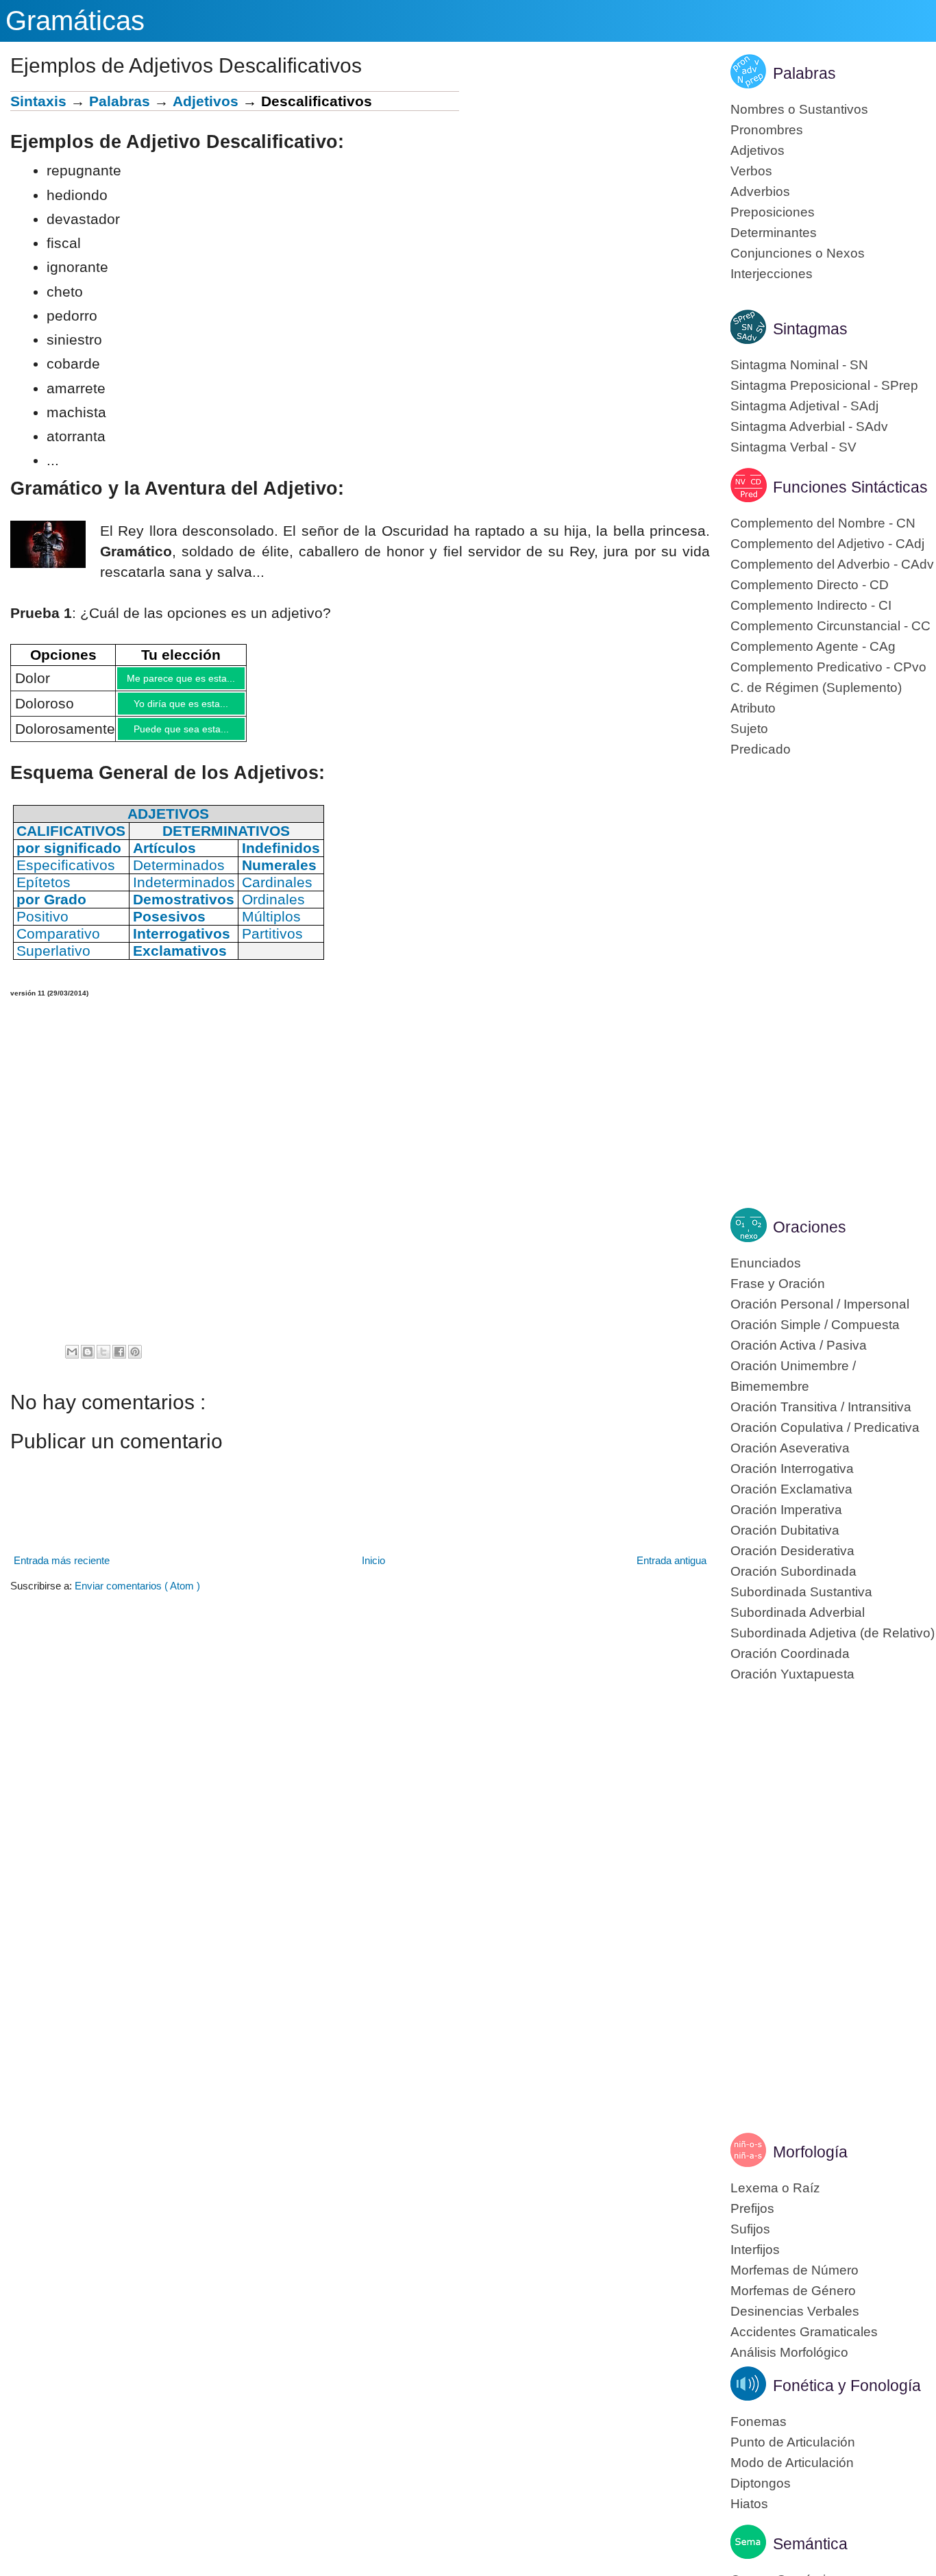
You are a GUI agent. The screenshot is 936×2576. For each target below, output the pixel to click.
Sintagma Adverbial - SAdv (809, 426)
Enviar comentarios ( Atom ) (137, 1596)
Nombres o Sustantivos (799, 109)
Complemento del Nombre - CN (823, 523)
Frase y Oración (778, 1284)
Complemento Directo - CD (810, 585)
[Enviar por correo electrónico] (72, 1362)
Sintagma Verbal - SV (793, 447)
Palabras (120, 101)
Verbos (751, 171)
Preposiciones (773, 212)
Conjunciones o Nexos (798, 253)
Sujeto (749, 729)
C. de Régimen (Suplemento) (816, 688)
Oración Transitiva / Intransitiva (821, 1407)
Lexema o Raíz (775, 2188)
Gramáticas (75, 21)
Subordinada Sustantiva (801, 1592)
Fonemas (759, 2422)
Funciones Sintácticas (850, 487)
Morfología (810, 2152)
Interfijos (755, 2250)
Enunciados (766, 1263)
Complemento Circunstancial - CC (830, 626)
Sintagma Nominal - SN (799, 365)
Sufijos (750, 2229)
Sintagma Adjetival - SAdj (804, 406)
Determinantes (774, 233)
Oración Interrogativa (792, 1469)
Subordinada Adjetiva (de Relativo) (833, 1633)
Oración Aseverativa (790, 1448)
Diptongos (761, 2483)
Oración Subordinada (793, 1571)
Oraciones (810, 1227)
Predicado (761, 749)
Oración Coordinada (790, 1654)
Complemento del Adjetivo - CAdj (827, 544)
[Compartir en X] (103, 1362)
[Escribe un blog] (88, 1362)
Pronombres (767, 130)
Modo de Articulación (792, 2463)
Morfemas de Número (795, 2270)
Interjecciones (772, 274)
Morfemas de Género (793, 2291)
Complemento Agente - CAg (813, 646)
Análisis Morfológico (789, 2352)
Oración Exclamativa (791, 1489)
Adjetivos (206, 101)
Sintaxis (38, 101)
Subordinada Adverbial (798, 1612)
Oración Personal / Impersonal (820, 1304)
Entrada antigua (672, 1571)
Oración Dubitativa (785, 1530)
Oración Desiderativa (792, 1551)
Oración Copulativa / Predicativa (825, 1427)
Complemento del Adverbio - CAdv (832, 564)
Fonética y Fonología (847, 2386)
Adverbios (760, 191)
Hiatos (749, 2504)
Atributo (753, 708)
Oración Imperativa (786, 1510)
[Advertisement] (584, 187)
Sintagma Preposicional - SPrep (824, 385)
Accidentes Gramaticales (804, 2332)
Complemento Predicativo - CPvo (828, 667)
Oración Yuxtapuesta (792, 1674)
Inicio (373, 1571)
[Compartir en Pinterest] (135, 1362)
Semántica (810, 2544)
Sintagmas (810, 329)
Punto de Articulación (793, 2442)
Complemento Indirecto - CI (811, 605)
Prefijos (752, 2208)
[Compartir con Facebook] (119, 1362)
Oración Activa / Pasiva (799, 1345)
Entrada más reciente (62, 1571)
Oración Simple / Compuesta (815, 1325)
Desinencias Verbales (795, 2311)
